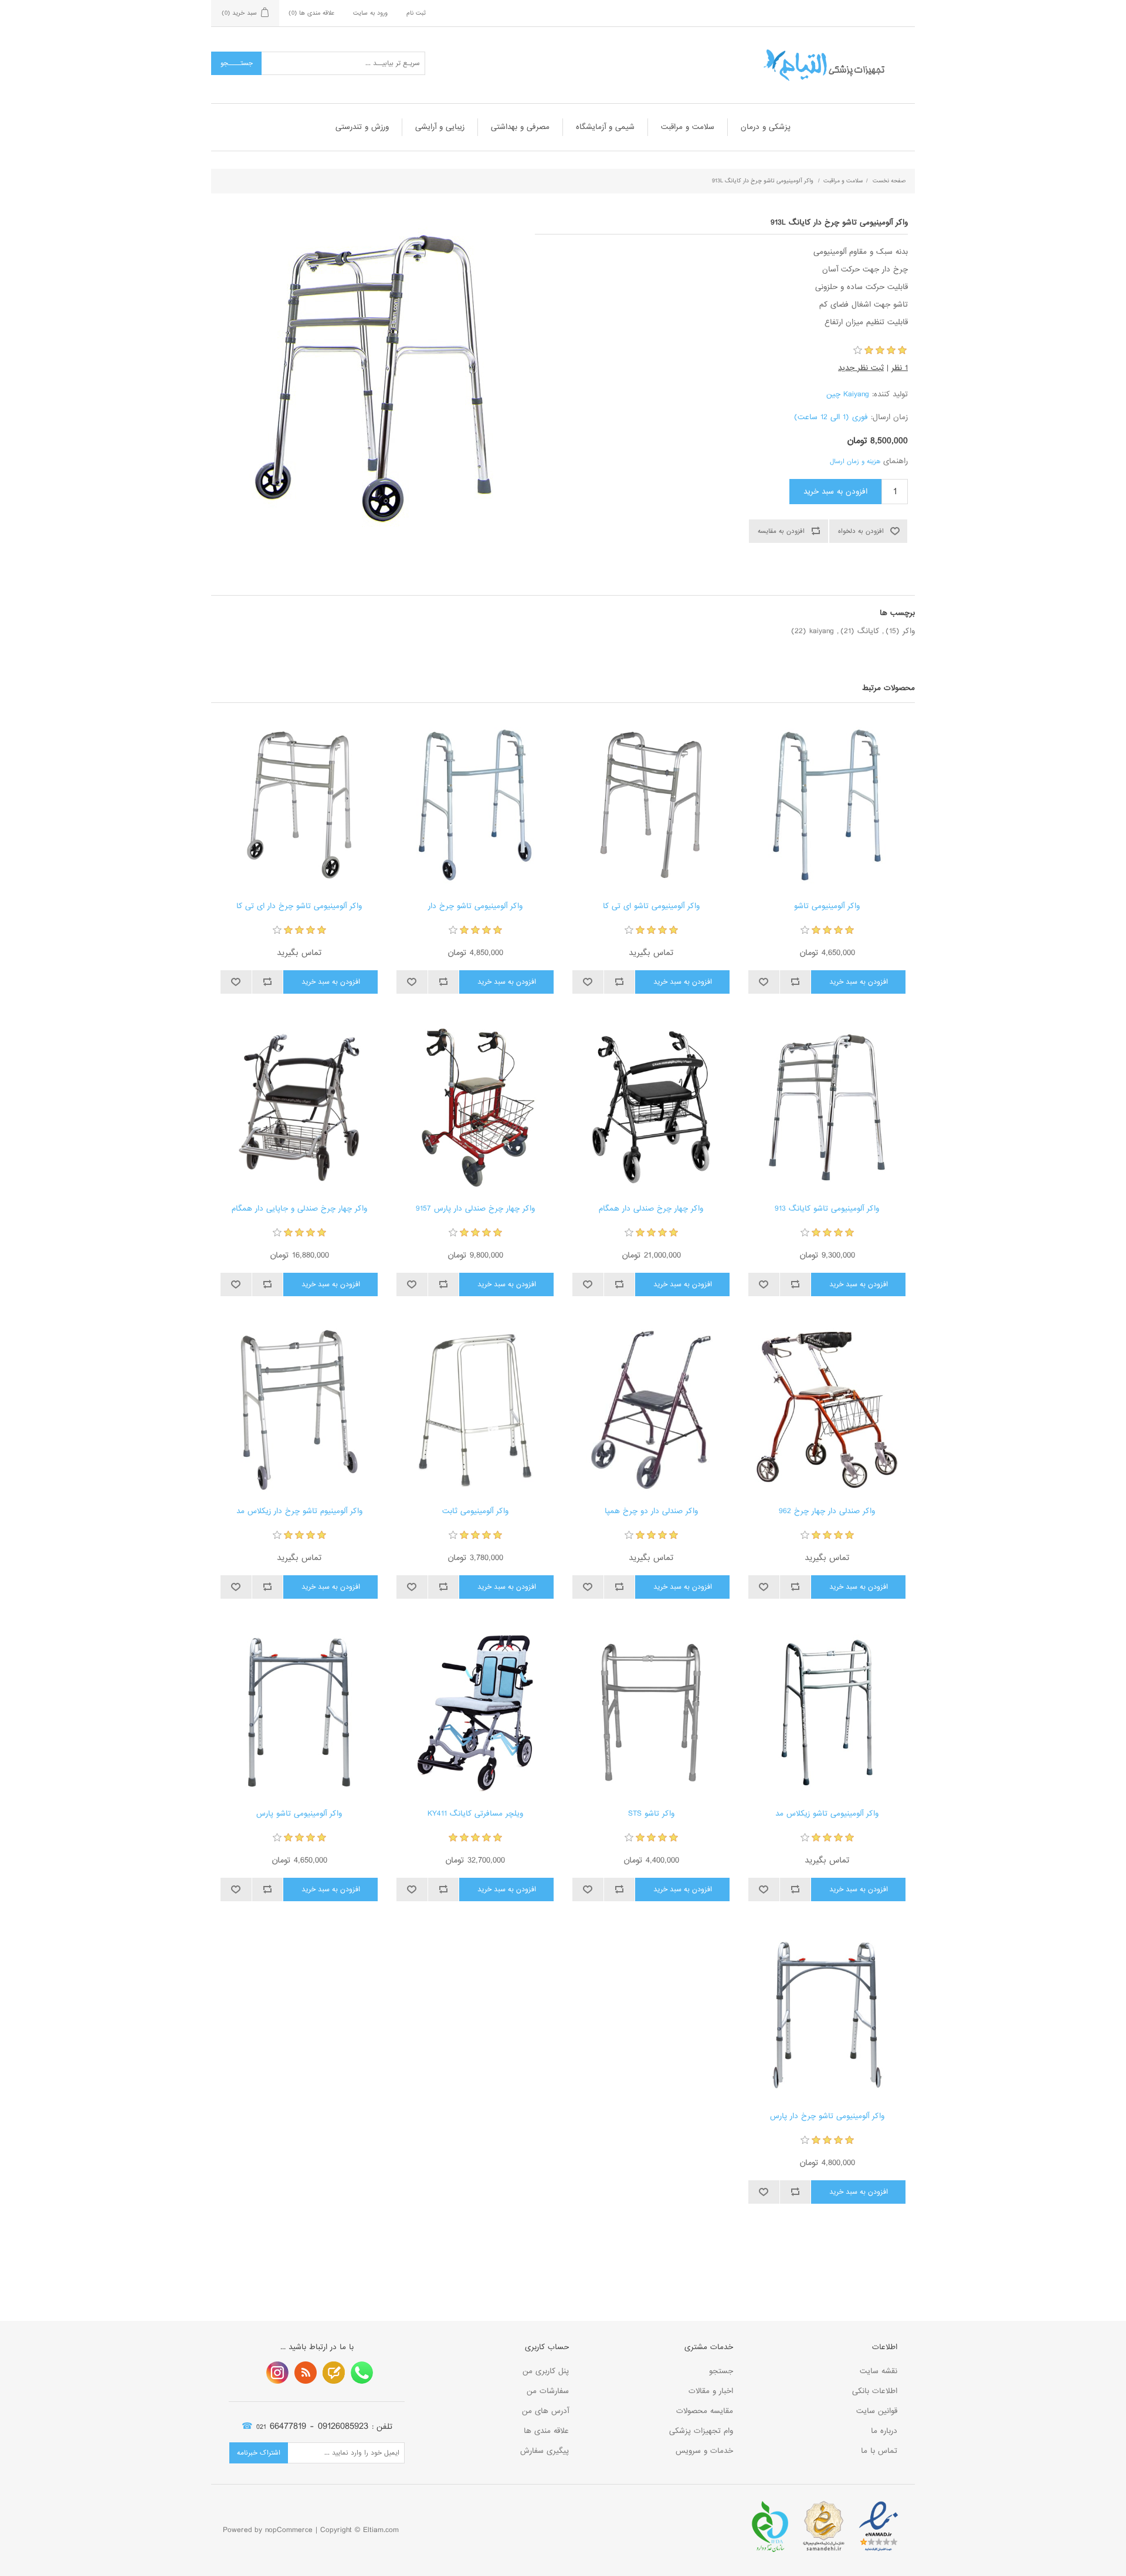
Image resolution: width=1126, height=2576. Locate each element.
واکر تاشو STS (651, 1814)
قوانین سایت (877, 2411)
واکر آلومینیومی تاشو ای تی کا (651, 906)
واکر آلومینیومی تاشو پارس (299, 1814)
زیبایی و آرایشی (440, 127)
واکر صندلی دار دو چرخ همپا (651, 1511)
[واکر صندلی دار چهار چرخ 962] (827, 1410)
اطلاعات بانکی (875, 2391)
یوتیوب (277, 2373)
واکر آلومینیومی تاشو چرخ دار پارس (827, 2116)
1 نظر (900, 368)
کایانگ (868, 631)
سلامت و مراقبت (688, 127)
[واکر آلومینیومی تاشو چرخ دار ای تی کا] (299, 805)
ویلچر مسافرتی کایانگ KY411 (475, 1814)
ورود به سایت (370, 13)
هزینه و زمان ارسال (855, 461)
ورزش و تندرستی (362, 127)
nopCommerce (289, 2530)
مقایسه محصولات (705, 2411)
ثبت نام (416, 13)
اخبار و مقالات (711, 2391)
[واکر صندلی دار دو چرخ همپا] (651, 1410)
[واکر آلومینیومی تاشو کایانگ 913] (827, 1107)
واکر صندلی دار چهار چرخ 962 (827, 1511)
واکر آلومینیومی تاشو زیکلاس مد (827, 1814)
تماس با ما (879, 2451)
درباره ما (884, 2431)
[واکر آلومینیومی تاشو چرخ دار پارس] (827, 2015)
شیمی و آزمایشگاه (605, 127)
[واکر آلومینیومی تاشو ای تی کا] (651, 805)
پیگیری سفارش (545, 2451)
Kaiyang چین (848, 394)
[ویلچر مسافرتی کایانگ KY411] (475, 1712)
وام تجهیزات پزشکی (701, 2431)
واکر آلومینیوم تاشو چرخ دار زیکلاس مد (299, 1511)
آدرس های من (545, 2411)
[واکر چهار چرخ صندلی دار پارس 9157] (475, 1107)
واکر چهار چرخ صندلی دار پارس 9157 (475, 1209)
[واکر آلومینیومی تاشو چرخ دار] (475, 805)
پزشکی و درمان (766, 127)
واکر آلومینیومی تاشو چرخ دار (475, 906)
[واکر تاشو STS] (651, 1712)
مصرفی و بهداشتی (520, 127)
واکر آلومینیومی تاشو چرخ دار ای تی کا (299, 906)
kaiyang (822, 631)
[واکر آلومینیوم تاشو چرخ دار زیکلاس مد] (299, 1410)
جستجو (721, 2371)
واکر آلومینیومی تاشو (827, 906)
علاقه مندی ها (546, 2431)
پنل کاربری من (546, 2371)
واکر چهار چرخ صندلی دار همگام (651, 1209)
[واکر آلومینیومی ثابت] (475, 1410)
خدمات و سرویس (704, 2451)
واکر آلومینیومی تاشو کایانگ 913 (827, 1209)
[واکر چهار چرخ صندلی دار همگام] (651, 1107)
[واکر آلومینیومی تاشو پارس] (299, 1712)
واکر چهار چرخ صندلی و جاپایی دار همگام (299, 1209)
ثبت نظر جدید (861, 368)
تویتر (334, 2373)
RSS (306, 2373)
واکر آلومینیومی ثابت (475, 1511)
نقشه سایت (879, 2371)
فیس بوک (362, 2373)
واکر (909, 631)
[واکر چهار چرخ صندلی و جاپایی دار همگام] (299, 1107)
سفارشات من (548, 2391)
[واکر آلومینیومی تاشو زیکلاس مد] (827, 1712)
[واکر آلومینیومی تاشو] (827, 805)
